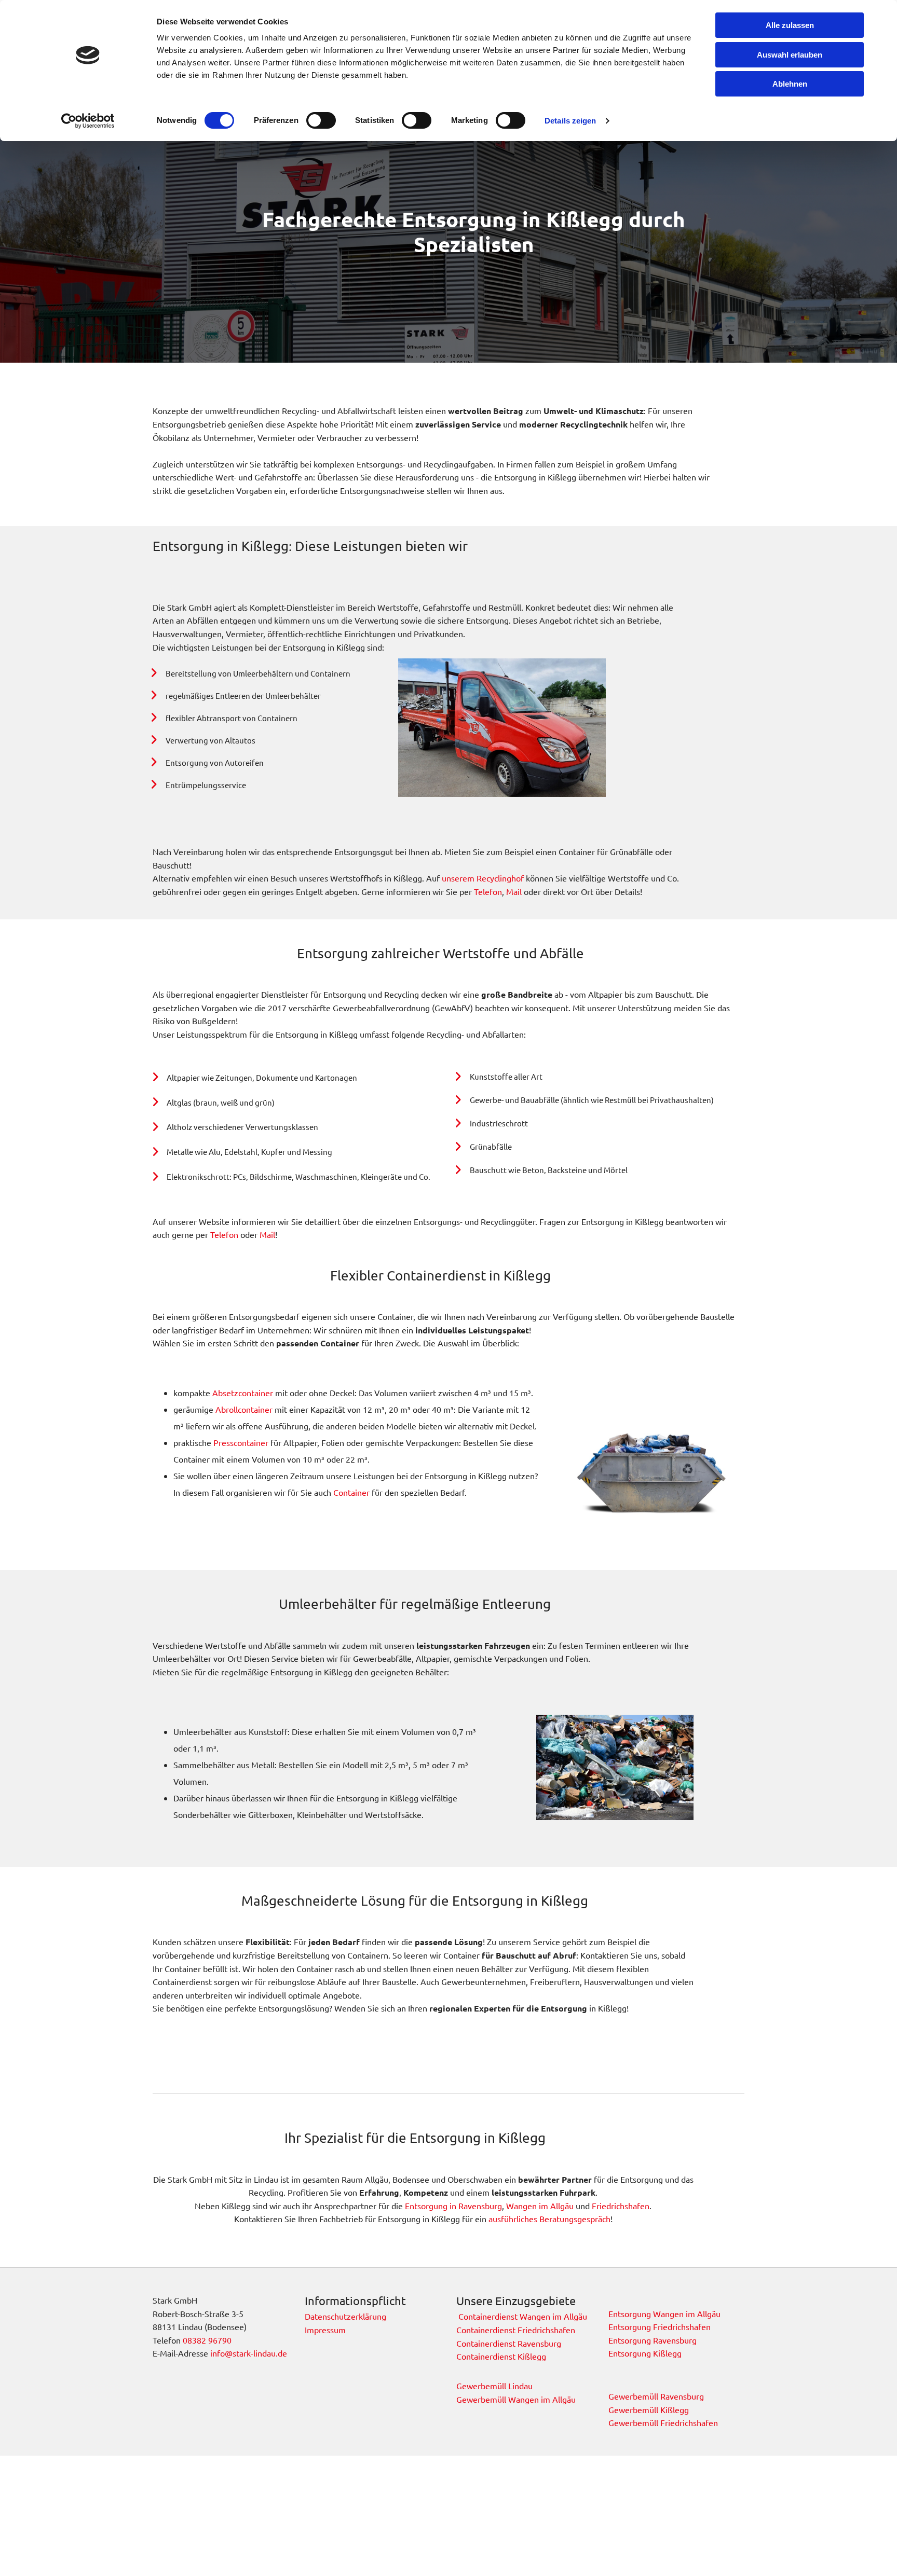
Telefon (488, 891)
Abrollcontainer (244, 1409)
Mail (515, 891)
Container (351, 1492)
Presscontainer (241, 1442)
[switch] (321, 120)
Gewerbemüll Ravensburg (656, 2396)
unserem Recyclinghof (483, 878)
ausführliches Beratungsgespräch (549, 2219)
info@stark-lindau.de (249, 2353)
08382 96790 (207, 2340)
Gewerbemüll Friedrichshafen (663, 2422)
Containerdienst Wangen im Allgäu (522, 2316)
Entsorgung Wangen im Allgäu (664, 2313)
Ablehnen (790, 84)
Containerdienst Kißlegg (501, 2356)
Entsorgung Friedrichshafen (660, 2326)
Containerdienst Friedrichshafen (516, 2330)
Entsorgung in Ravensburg (453, 2206)
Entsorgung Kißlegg (645, 2353)
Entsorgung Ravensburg (654, 2340)
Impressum (325, 2330)
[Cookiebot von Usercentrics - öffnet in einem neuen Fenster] (88, 121)
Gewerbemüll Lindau (494, 2386)
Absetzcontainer (243, 1393)
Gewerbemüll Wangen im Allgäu (516, 2399)
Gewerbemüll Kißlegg (649, 2409)
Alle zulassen (790, 25)
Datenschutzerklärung (345, 2316)
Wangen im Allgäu (540, 2206)
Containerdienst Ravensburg (509, 2343)
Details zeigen (570, 121)
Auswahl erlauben (790, 55)
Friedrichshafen (621, 2206)
